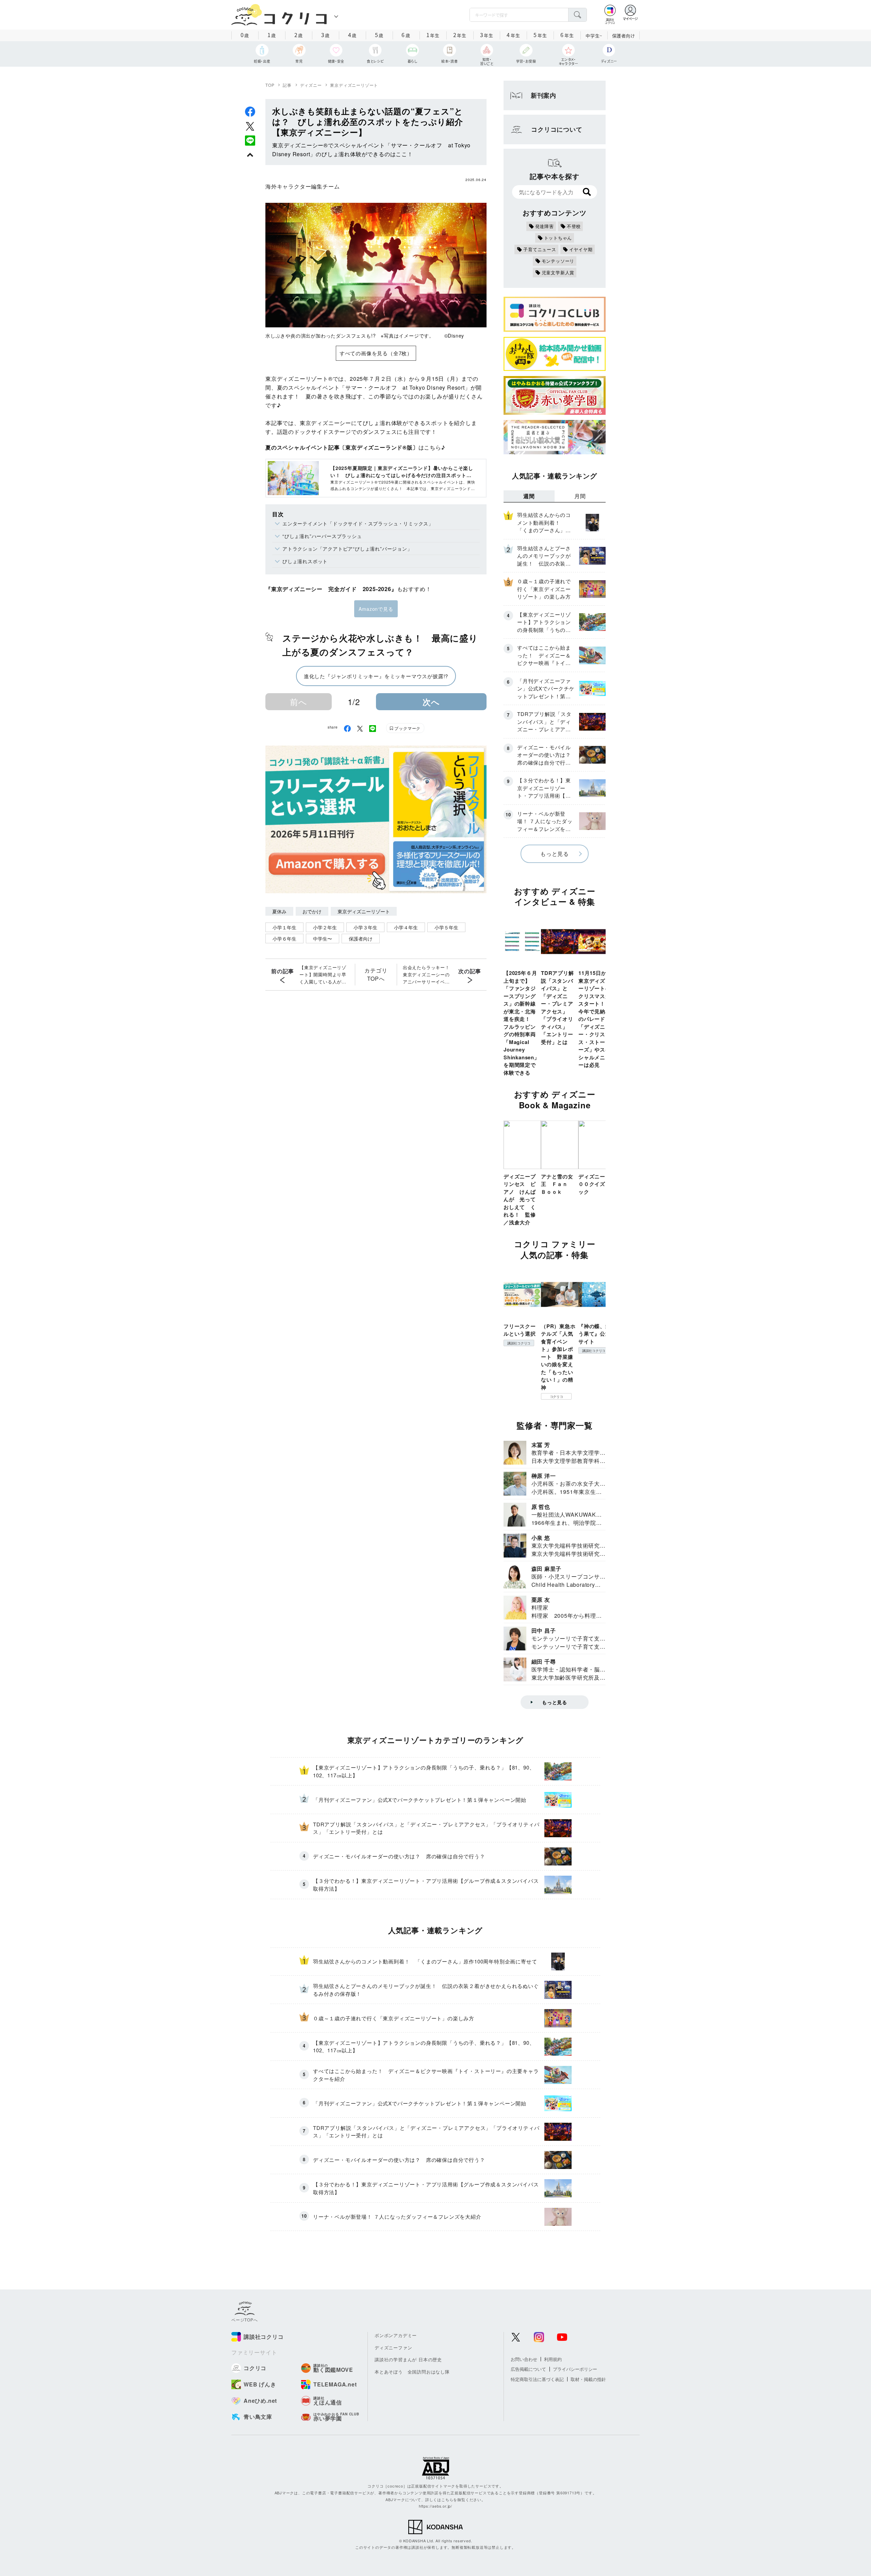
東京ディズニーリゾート (354, 85)
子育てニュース (540, 249)
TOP (270, 85)
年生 (433, 35)
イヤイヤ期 (581, 249)
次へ (431, 702)
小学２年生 (325, 927)
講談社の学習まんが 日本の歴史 (408, 2359)
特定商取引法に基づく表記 (537, 2379)
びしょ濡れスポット (305, 561)
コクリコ (556, 1397)
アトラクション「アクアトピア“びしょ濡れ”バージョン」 (347, 549)
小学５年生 (446, 927)
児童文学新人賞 (558, 272)
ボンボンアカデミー (396, 2335)
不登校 (574, 226)
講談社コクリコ (519, 1343)
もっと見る (555, 854)
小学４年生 (406, 927)
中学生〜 (323, 939)
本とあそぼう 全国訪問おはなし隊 (412, 2372)
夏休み (279, 911)
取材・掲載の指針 (588, 2379)
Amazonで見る (376, 609)
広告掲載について (528, 2369)
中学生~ (594, 36)
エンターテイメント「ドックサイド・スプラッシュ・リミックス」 (358, 523)
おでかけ (312, 911)
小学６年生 (284, 939)
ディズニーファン (393, 2347)
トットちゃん (558, 238)
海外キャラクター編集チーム (302, 186)
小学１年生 (284, 927)
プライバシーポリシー (575, 2369)
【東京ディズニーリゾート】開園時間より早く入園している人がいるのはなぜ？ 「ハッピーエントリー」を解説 (323, 975)
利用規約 (553, 2359)
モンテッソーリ (558, 261)
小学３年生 (365, 927)
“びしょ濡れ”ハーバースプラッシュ (322, 536)
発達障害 (545, 226)
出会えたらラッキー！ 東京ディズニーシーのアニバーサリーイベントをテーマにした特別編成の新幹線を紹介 (428, 975)
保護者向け (624, 36)
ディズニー (311, 85)
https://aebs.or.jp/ (435, 2506)
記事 (287, 85)
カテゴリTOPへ (376, 974)
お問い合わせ (524, 2359)
